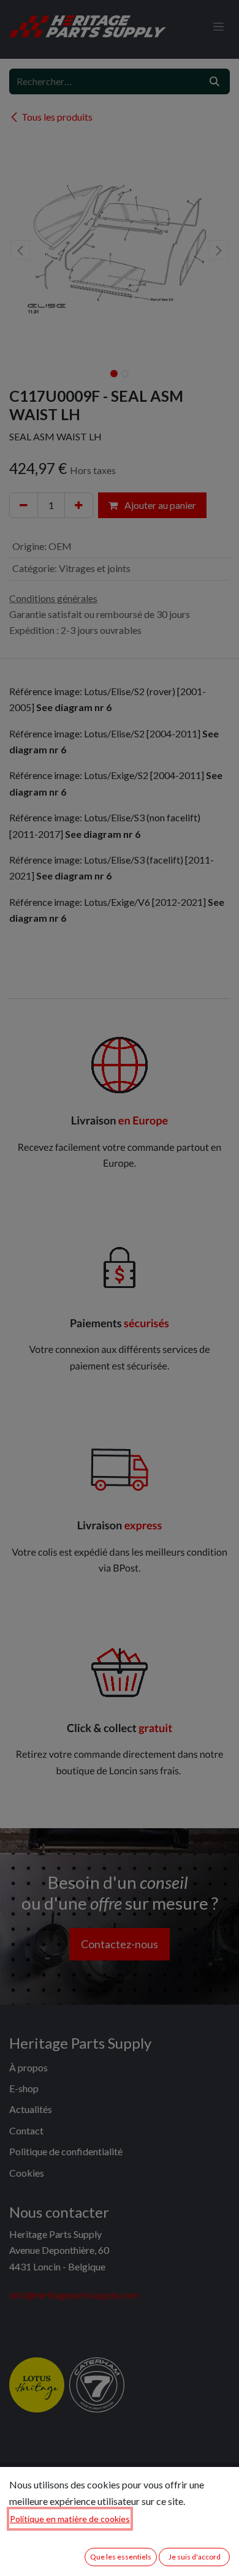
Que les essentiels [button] (121, 2557)
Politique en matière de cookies (70, 2519)
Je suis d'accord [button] (195, 2557)
